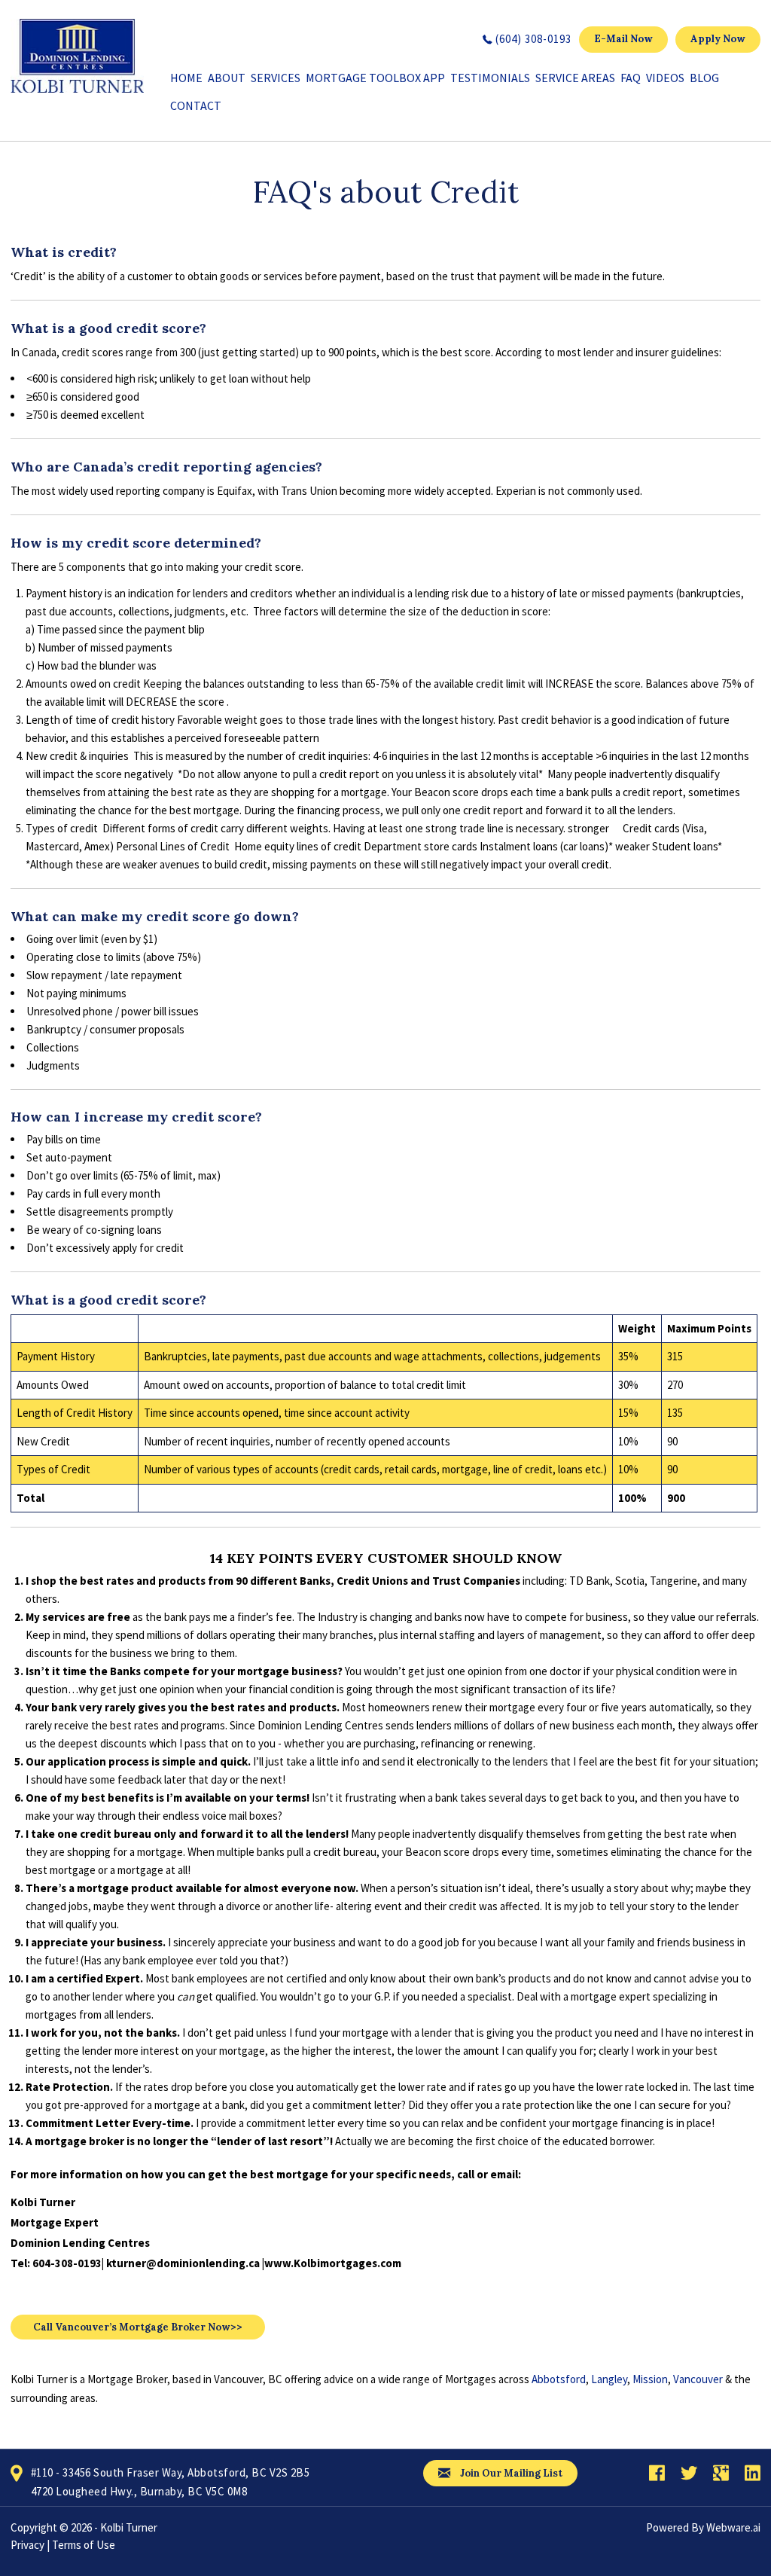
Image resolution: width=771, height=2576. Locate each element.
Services (276, 78)
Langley (609, 2379)
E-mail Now (623, 39)
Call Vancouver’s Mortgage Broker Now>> (138, 2327)
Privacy (27, 2545)
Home (186, 78)
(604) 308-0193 (533, 39)
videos (665, 78)
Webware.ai (733, 2527)
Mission (650, 2379)
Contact (196, 105)
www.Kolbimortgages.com (333, 2263)
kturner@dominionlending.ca (183, 2263)
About (227, 78)
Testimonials (490, 78)
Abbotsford (559, 2379)
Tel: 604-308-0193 (56, 2263)
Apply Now (718, 39)
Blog (704, 78)
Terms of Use (84, 2545)
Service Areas (575, 78)
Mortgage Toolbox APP (375, 78)
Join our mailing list (510, 2473)
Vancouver (698, 2379)
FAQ (631, 78)
